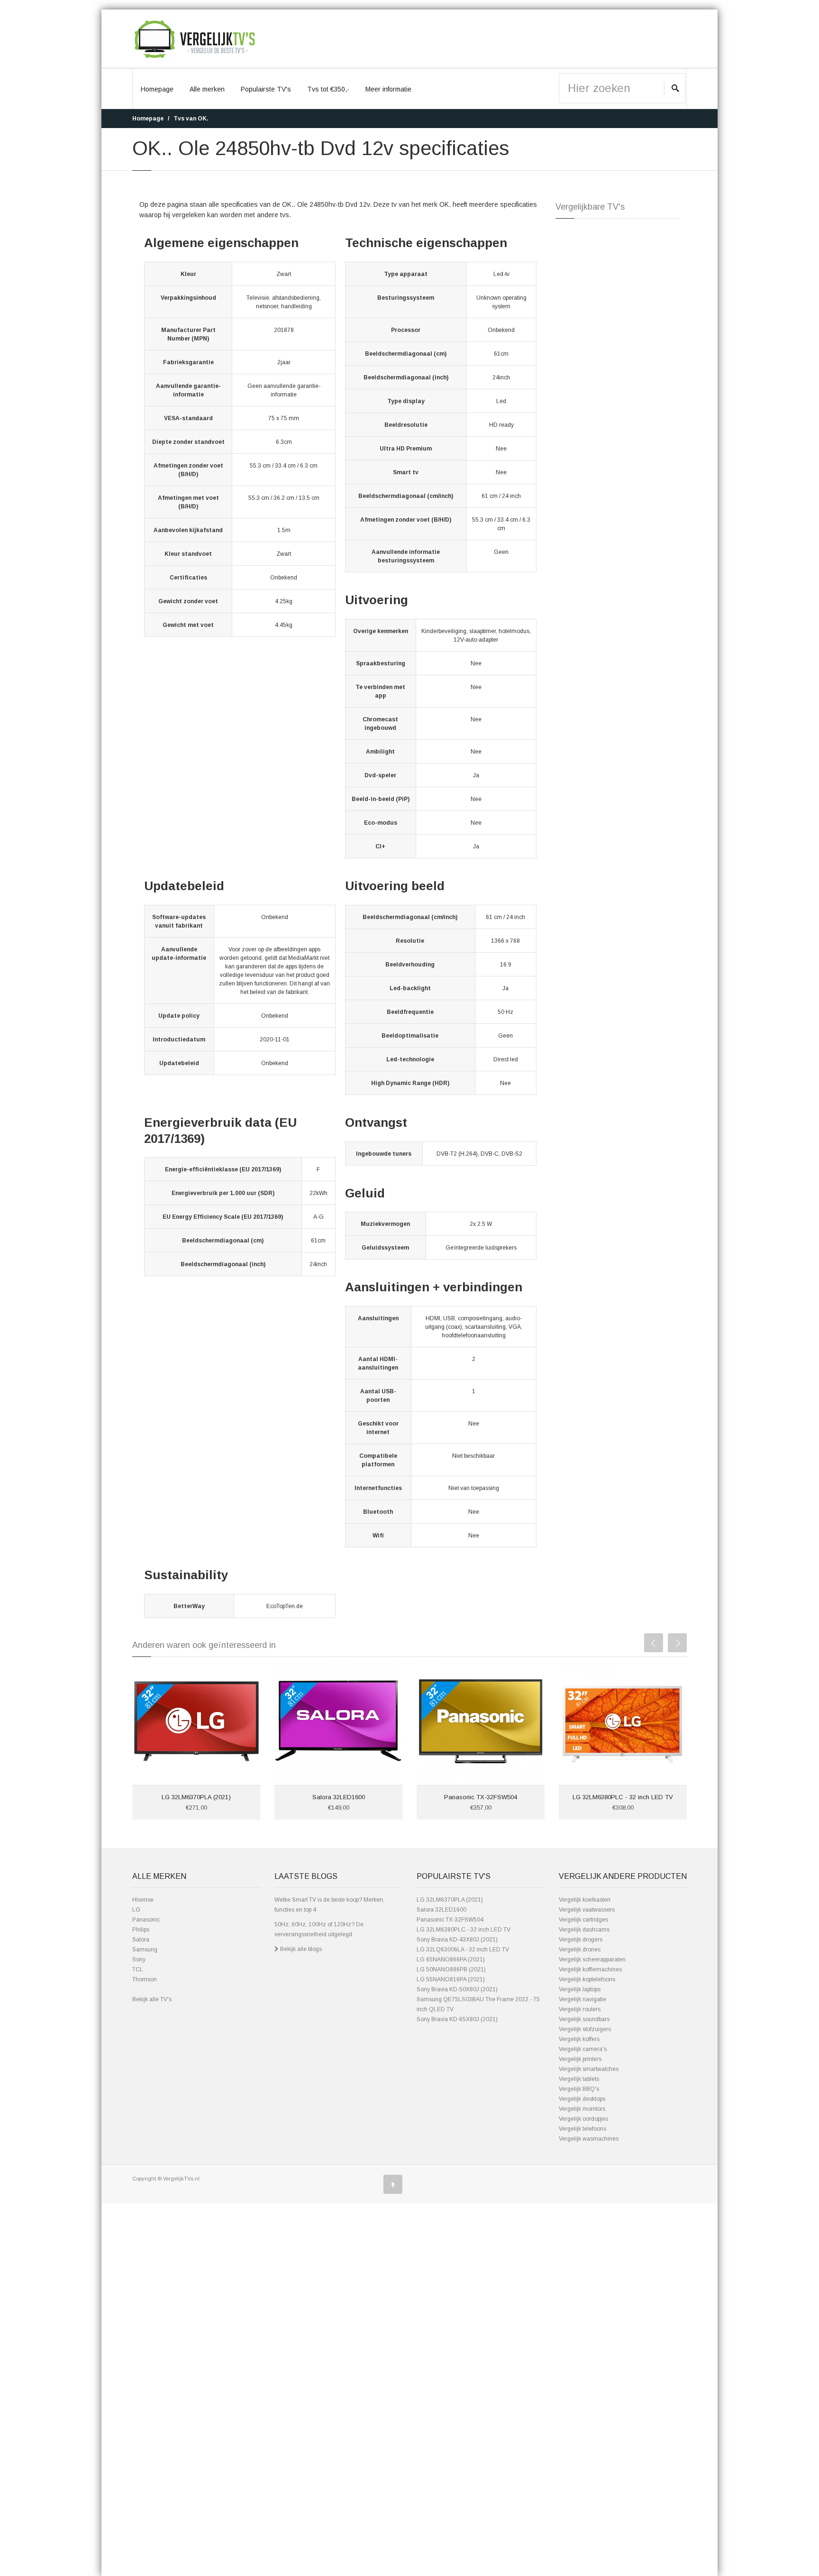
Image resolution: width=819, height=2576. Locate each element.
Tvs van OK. (191, 119)
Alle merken (207, 89)
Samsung (145, 1950)
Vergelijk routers (580, 2009)
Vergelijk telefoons (582, 2129)
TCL (138, 1969)
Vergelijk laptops (580, 1989)
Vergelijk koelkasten (585, 1900)
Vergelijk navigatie (582, 1999)
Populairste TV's (266, 89)
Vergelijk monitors (582, 2109)
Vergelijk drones (580, 1950)
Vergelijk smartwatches (589, 2069)
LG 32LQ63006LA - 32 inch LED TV (463, 1950)
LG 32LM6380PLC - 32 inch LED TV (623, 1797)
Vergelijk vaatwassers (587, 1910)
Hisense (143, 1900)
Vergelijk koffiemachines (590, 1969)
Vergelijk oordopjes (583, 2119)
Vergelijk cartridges (583, 1920)
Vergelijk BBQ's (579, 2089)
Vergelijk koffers (579, 2039)
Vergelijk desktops (582, 2099)
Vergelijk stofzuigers (585, 2029)
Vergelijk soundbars (584, 2019)
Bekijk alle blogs (300, 1949)
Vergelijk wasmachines (589, 2139)
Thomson (145, 1979)
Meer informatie (388, 89)
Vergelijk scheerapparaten (592, 1960)
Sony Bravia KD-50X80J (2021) (457, 1989)
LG (136, 1910)
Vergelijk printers (580, 2059)
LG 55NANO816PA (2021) (451, 1979)
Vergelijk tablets (579, 2079)
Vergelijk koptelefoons (587, 1979)
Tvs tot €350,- (328, 89)
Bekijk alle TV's (152, 1999)
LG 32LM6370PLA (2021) (196, 1797)
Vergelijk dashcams (584, 1930)
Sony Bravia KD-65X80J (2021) (457, 2019)
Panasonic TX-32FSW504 (481, 1797)
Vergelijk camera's (583, 2049)
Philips (141, 1930)
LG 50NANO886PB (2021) (451, 1969)
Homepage (157, 89)
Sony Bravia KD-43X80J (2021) (457, 1940)
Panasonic (146, 1920)
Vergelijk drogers (581, 1940)
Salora (141, 1940)
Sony (139, 1960)
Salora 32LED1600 (339, 1797)
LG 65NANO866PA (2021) (451, 1960)
